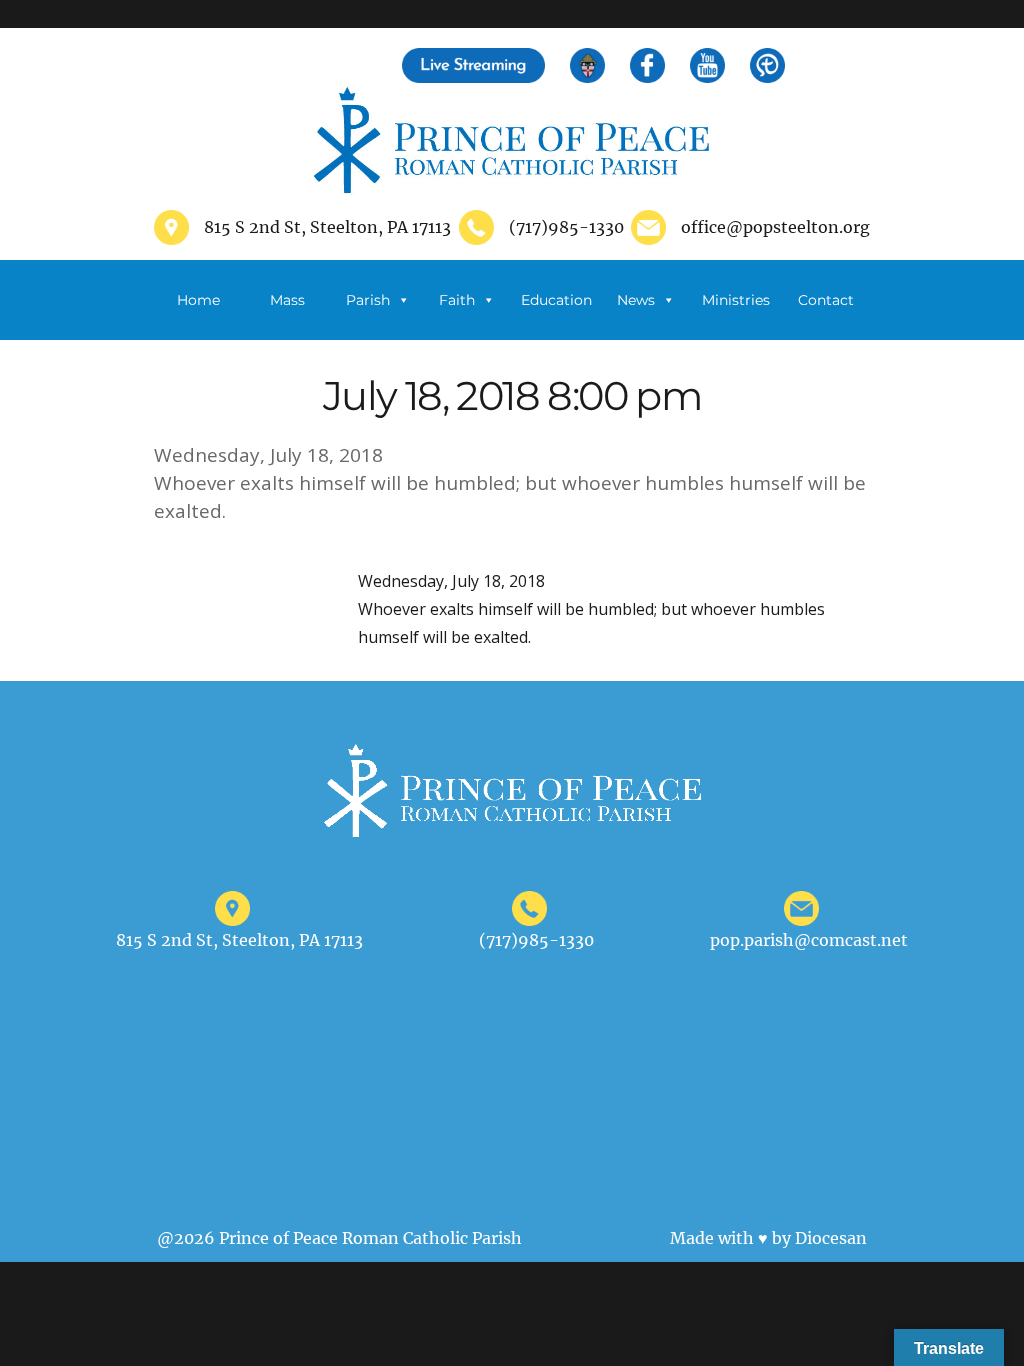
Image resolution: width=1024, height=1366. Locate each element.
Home (198, 300)
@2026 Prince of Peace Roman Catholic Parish (339, 1238)
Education (556, 300)
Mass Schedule (288, 315)
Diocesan (831, 1238)
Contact (826, 300)
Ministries (736, 300)
